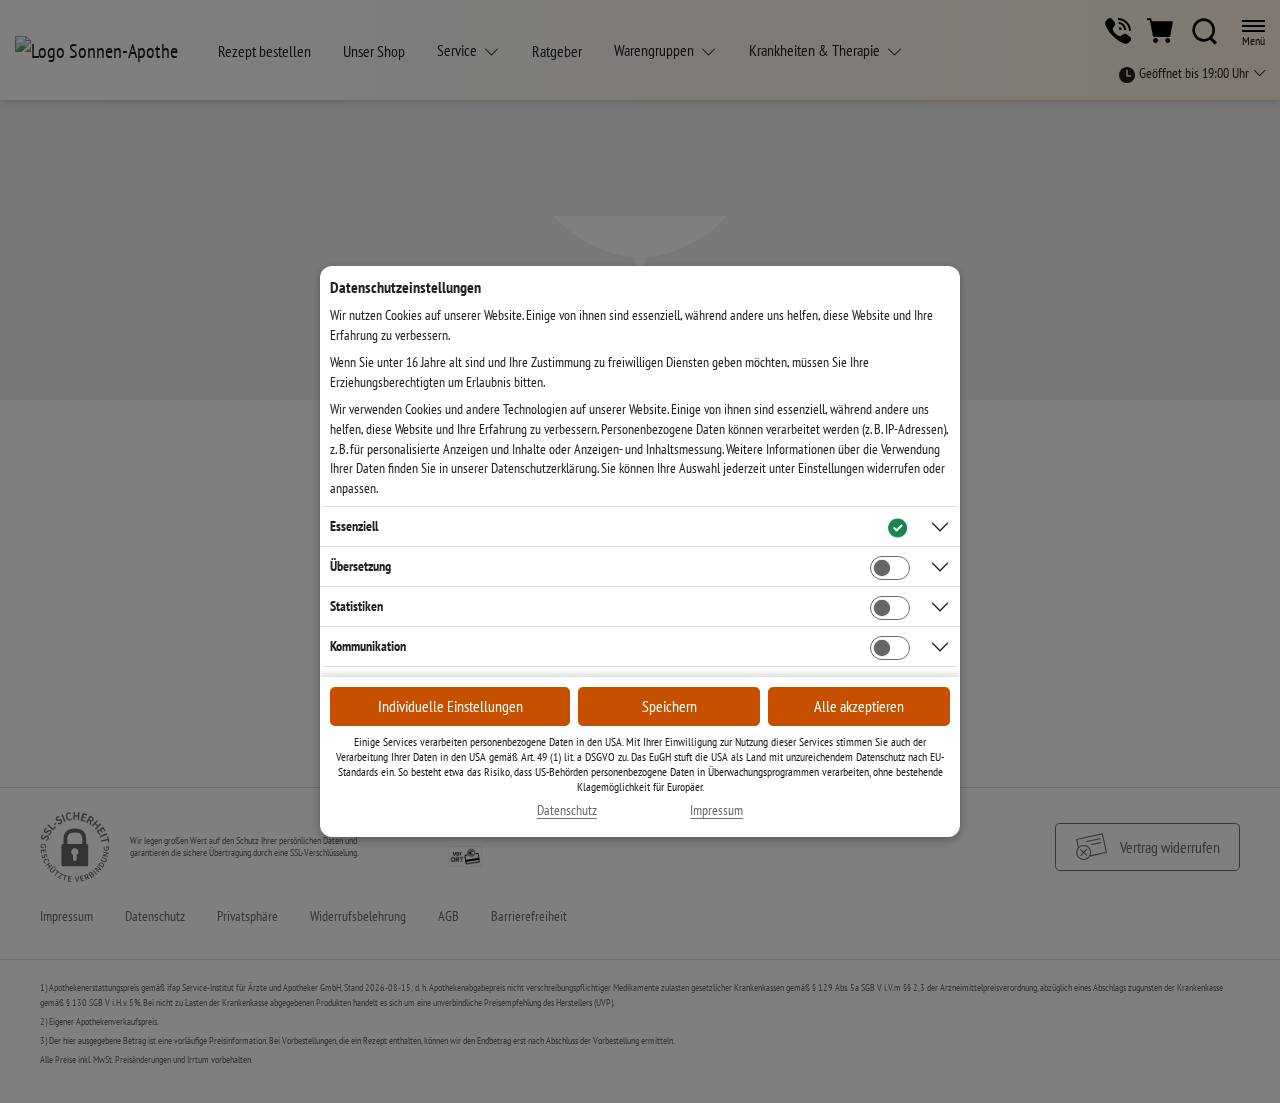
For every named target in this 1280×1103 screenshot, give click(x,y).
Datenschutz (567, 810)
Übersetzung (360, 566)
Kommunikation (368, 646)
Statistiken (356, 606)
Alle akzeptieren (859, 706)
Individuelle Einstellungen (450, 706)
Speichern (669, 706)
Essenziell (354, 526)
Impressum (716, 810)
